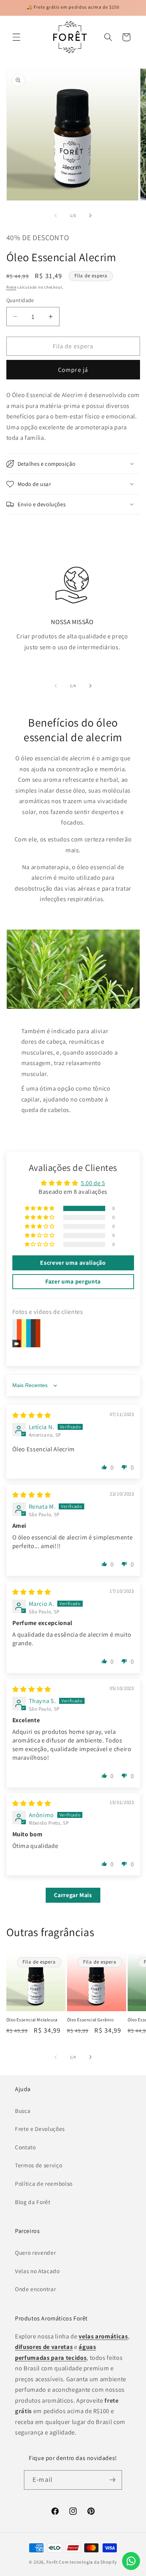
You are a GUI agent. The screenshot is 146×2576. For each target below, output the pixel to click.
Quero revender (35, 2252)
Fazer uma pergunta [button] (73, 1281)
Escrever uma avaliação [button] (73, 1263)
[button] (16, 37)
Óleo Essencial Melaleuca (32, 2020)
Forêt (52, 2562)
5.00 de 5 (93, 1183)
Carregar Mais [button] (73, 1895)
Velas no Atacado (37, 2271)
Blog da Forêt (33, 2202)
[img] (32, 1415)
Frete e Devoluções (40, 2129)
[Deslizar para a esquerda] (56, 215)
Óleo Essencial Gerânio (90, 2020)
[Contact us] (131, 2561)
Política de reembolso (44, 2183)
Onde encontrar (35, 2289)
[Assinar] (112, 2480)
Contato (25, 2147)
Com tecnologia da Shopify (88, 2562)
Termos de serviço (39, 2165)
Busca (23, 2111)
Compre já (73, 370)
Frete (11, 287)
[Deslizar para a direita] (90, 215)
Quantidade (20, 300)
